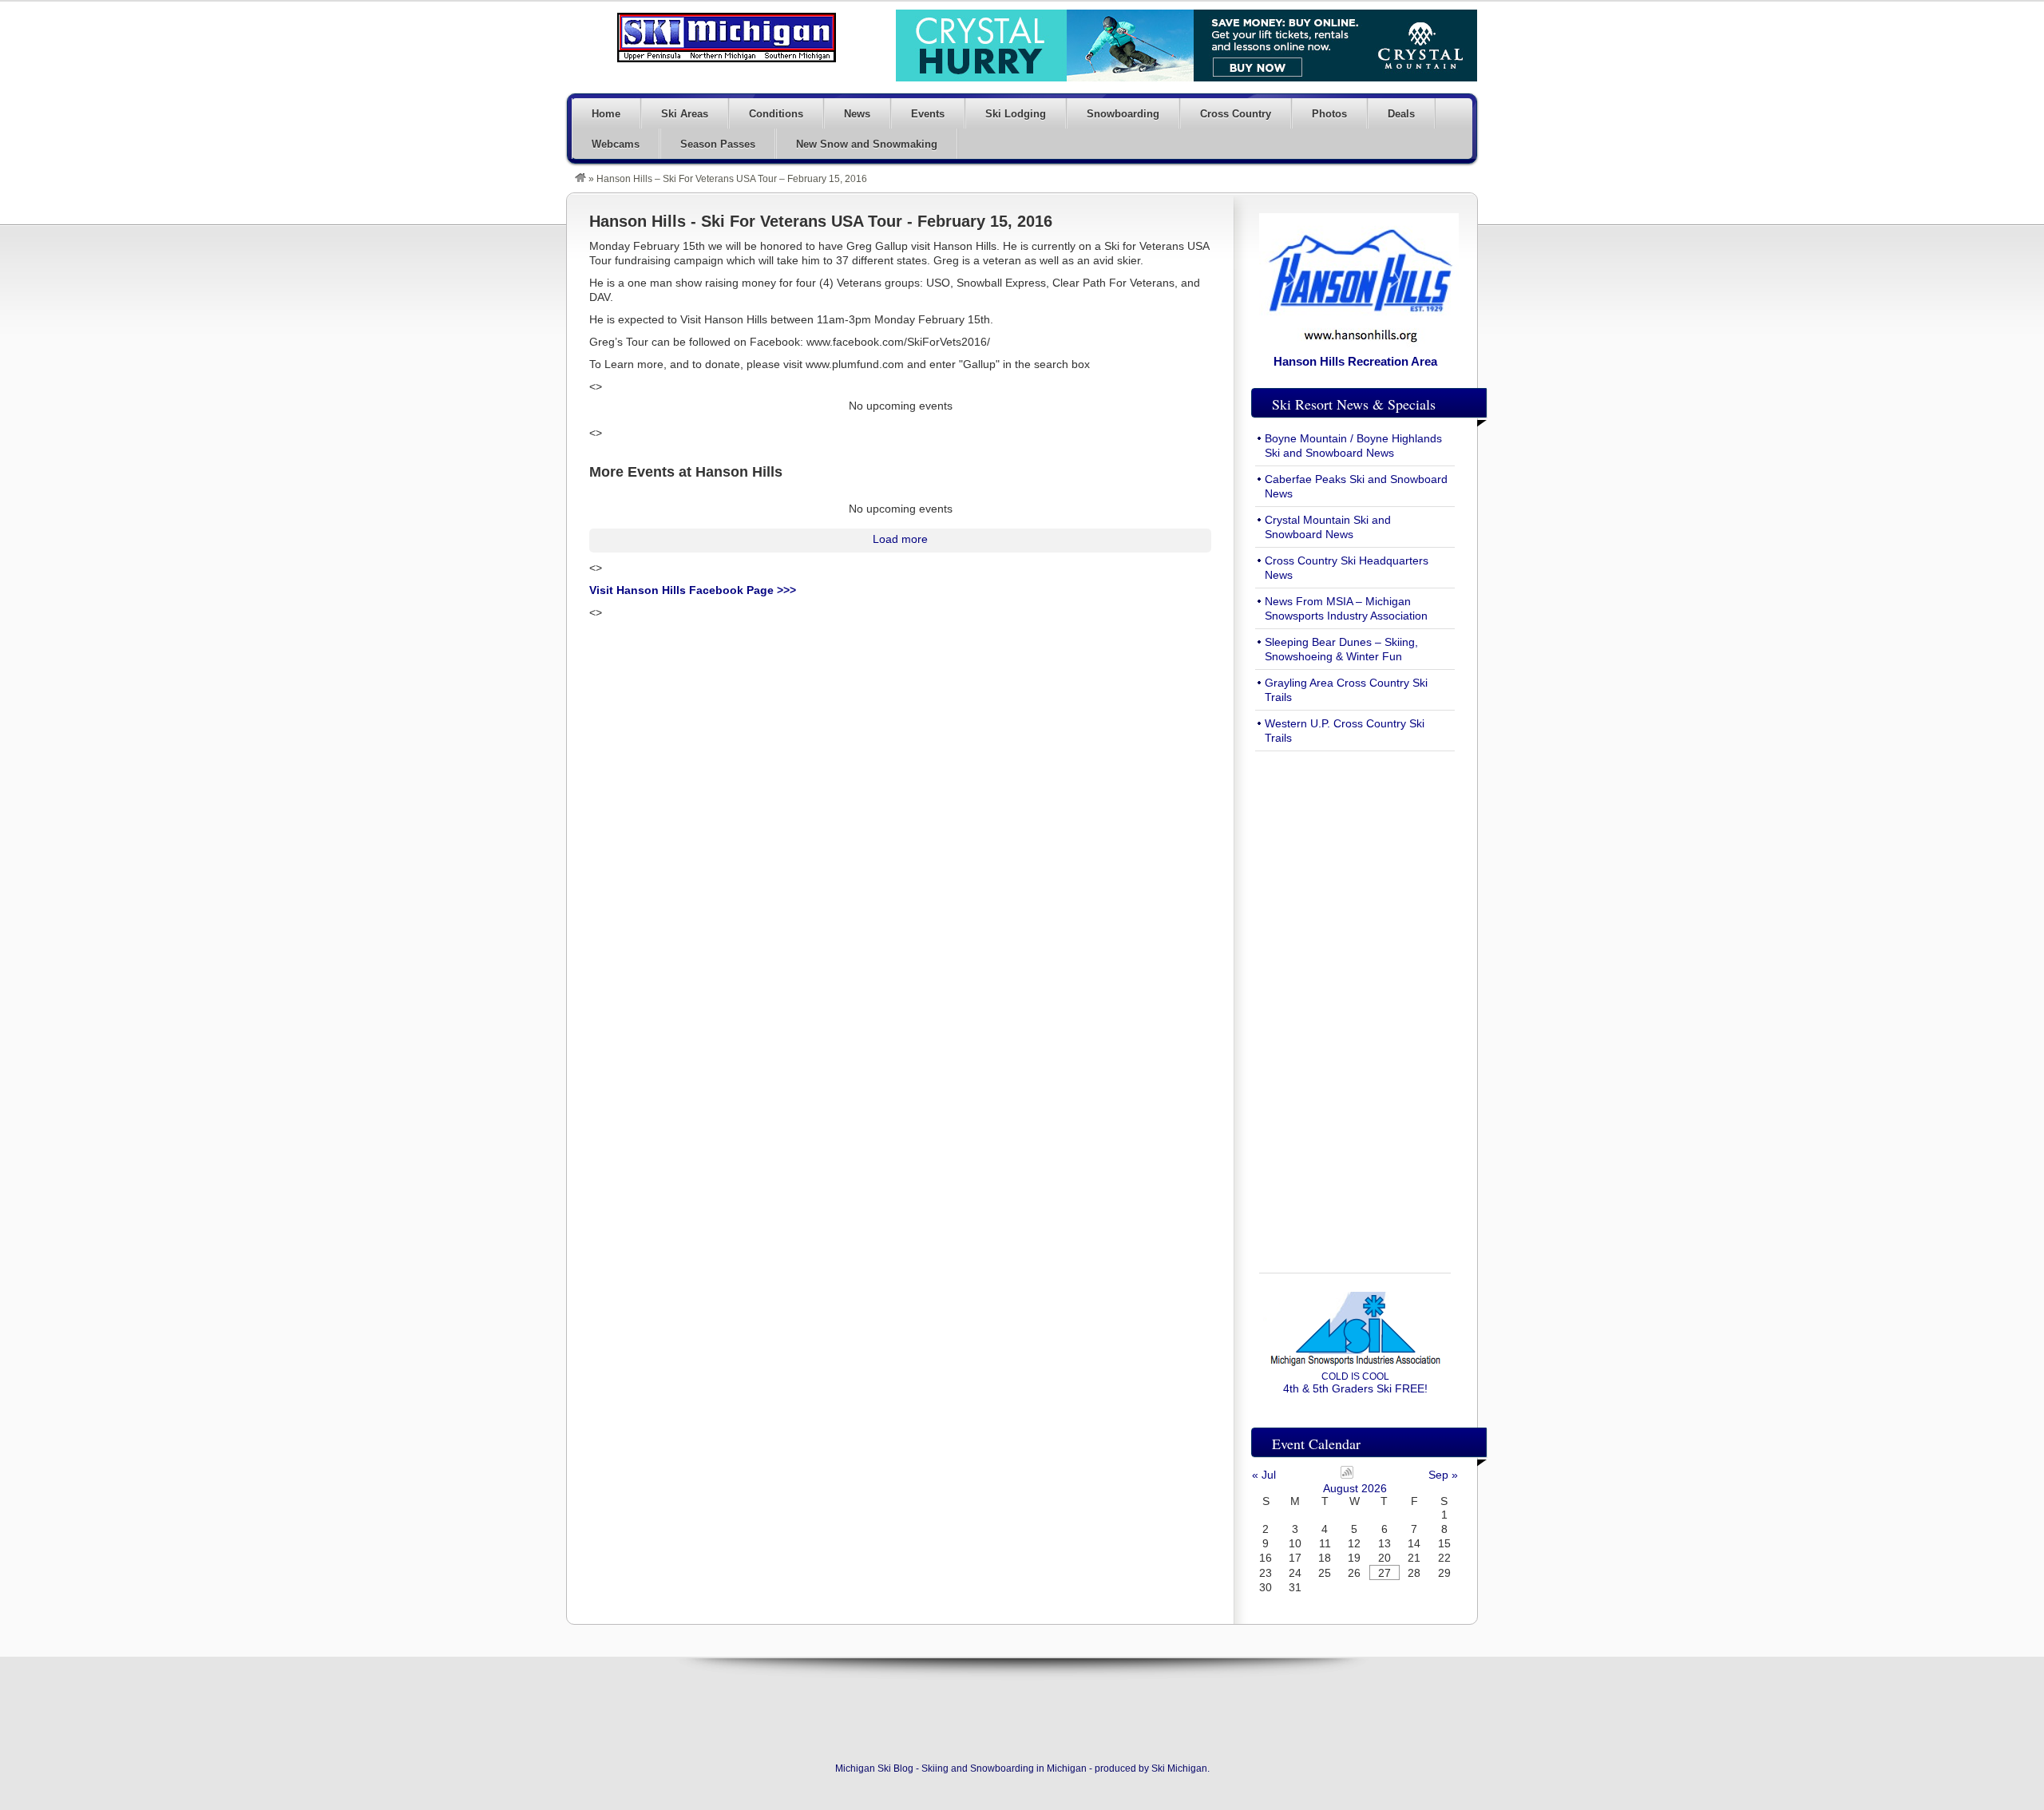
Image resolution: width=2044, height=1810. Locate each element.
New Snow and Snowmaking (867, 144)
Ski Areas (685, 114)
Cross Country (1236, 114)
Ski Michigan (1179, 1768)
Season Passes (718, 144)
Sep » (1443, 1475)
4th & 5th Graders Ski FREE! (1355, 1383)
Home (606, 114)
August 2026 (1355, 1488)
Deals (1401, 114)
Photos (1329, 114)
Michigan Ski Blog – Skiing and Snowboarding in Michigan (727, 38)
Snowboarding (1123, 114)
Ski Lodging (1016, 114)
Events (928, 114)
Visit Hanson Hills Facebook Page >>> (693, 590)
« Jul (1264, 1475)
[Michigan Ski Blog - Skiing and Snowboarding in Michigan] (580, 179)
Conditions (776, 114)
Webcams (616, 144)
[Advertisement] (1355, 1003)
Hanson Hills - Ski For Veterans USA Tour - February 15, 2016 (821, 221)
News (857, 114)
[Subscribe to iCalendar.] (1347, 1475)
